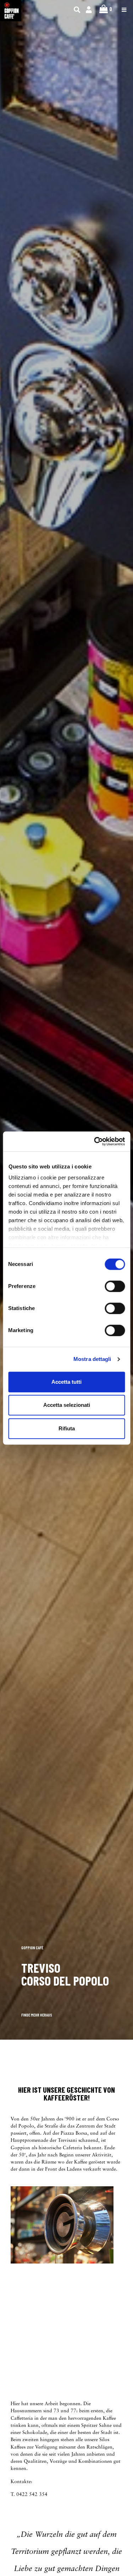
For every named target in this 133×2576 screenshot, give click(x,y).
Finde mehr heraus (37, 2015)
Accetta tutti (66, 1382)
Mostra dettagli (92, 1359)
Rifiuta (67, 1428)
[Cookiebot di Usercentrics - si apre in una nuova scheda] (95, 1141)
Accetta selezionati (67, 1405)
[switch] (115, 1286)
